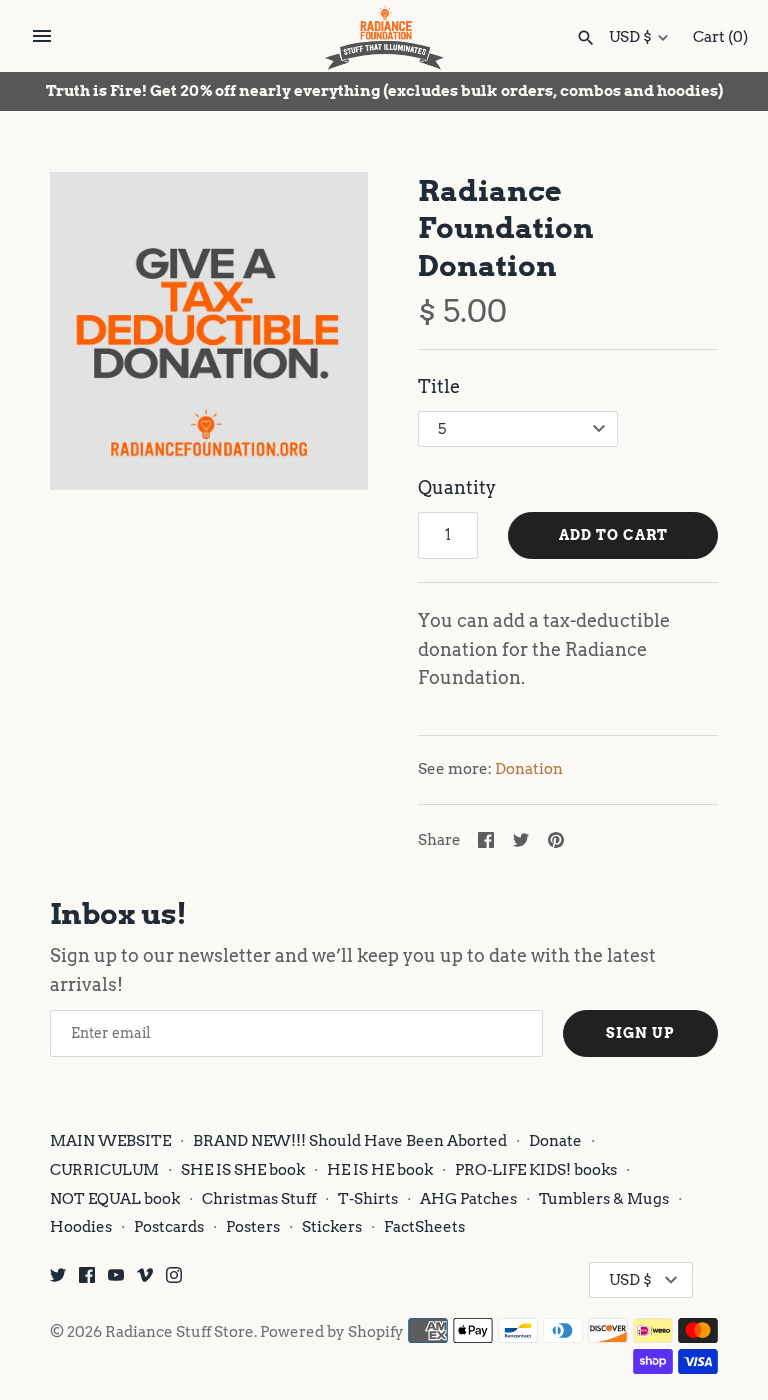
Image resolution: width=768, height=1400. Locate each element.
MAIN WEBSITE (110, 1140)
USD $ (630, 37)
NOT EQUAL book (115, 1198)
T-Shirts (368, 1198)
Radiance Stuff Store (179, 1331)
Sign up (640, 1033)
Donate (555, 1140)
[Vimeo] (145, 1280)
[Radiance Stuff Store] (384, 37)
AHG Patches (468, 1198)
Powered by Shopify (332, 1331)
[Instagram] (174, 1280)
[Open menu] (42, 36)
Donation (529, 768)
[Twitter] (58, 1280)
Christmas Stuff (259, 1198)
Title (439, 386)
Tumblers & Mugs (604, 1198)
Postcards (169, 1226)
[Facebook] (87, 1280)
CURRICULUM (104, 1169)
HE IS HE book (381, 1169)
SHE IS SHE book (243, 1169)
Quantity (457, 487)
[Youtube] (116, 1280)
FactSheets (424, 1226)
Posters (253, 1226)
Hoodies (81, 1226)
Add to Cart (613, 535)
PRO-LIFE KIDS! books (536, 1169)
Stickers (332, 1226)
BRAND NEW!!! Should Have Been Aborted (350, 1140)
